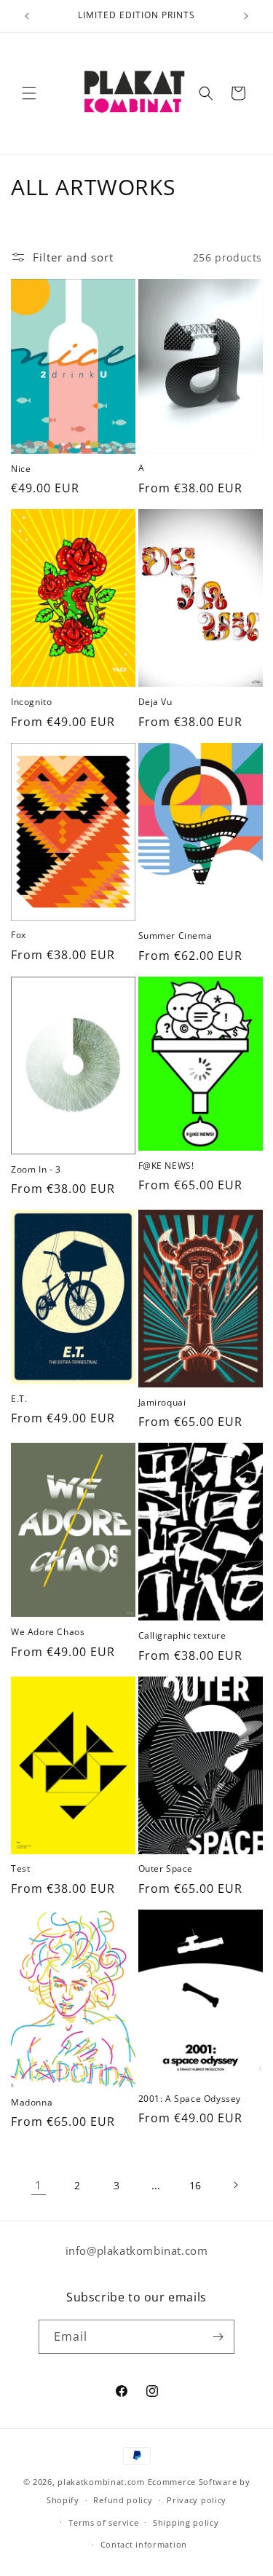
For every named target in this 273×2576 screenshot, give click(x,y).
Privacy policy (197, 2500)
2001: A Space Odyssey (190, 2099)
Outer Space (166, 1869)
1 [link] (39, 2185)
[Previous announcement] (27, 16)
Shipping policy (186, 2522)
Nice (21, 469)
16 (195, 2185)
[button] (29, 93)
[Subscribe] (218, 2337)
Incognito (31, 702)
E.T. (19, 1399)
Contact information (144, 2544)
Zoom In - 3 (36, 1170)
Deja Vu (155, 702)
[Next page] (235, 2185)
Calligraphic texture (182, 1636)
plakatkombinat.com (101, 2482)
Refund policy (123, 2500)
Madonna (32, 2103)
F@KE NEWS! (166, 1166)
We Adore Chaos (48, 1632)
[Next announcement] (246, 16)
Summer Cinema (175, 936)
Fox (19, 935)
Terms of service (103, 2522)
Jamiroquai (162, 1403)
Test (20, 1869)
